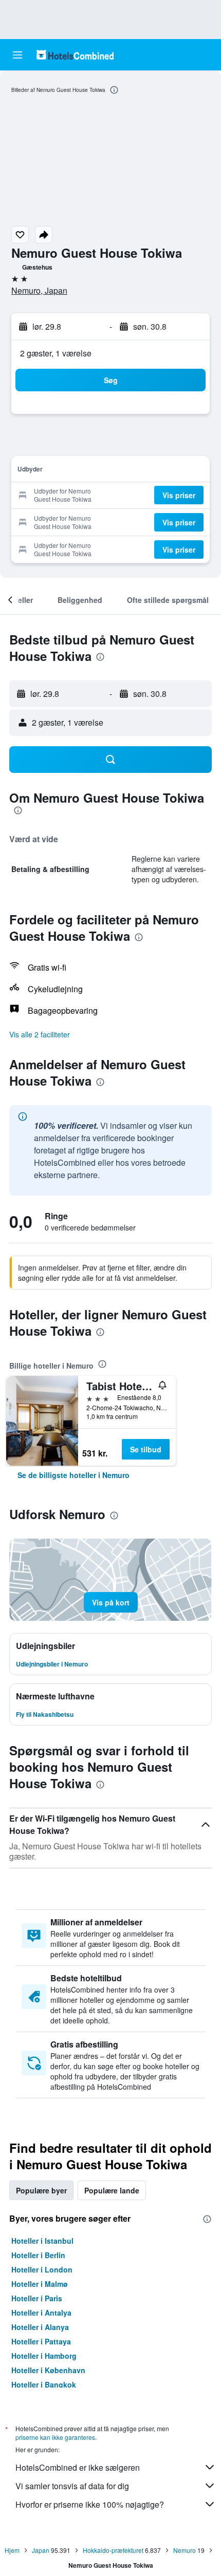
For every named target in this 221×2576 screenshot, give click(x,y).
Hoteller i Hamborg (44, 2356)
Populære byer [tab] (41, 2190)
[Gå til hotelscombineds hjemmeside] (75, 55)
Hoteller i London (42, 2269)
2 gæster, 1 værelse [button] (56, 353)
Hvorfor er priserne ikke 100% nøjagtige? (90, 2504)
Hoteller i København (48, 2370)
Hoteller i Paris (37, 2298)
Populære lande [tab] (112, 2190)
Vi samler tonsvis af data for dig (72, 2486)
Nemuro (185, 2550)
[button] (17, 55)
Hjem (12, 2550)
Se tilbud (146, 1449)
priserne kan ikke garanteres (55, 2437)
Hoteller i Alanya (40, 2327)
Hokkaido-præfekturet (113, 2550)
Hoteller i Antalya (41, 2313)
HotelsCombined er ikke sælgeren (78, 2467)
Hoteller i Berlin (38, 2255)
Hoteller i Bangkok (44, 2384)
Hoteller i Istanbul (42, 2241)
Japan (41, 2550)
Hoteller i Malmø (40, 2284)
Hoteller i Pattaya (41, 2341)
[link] (73, 1475)
